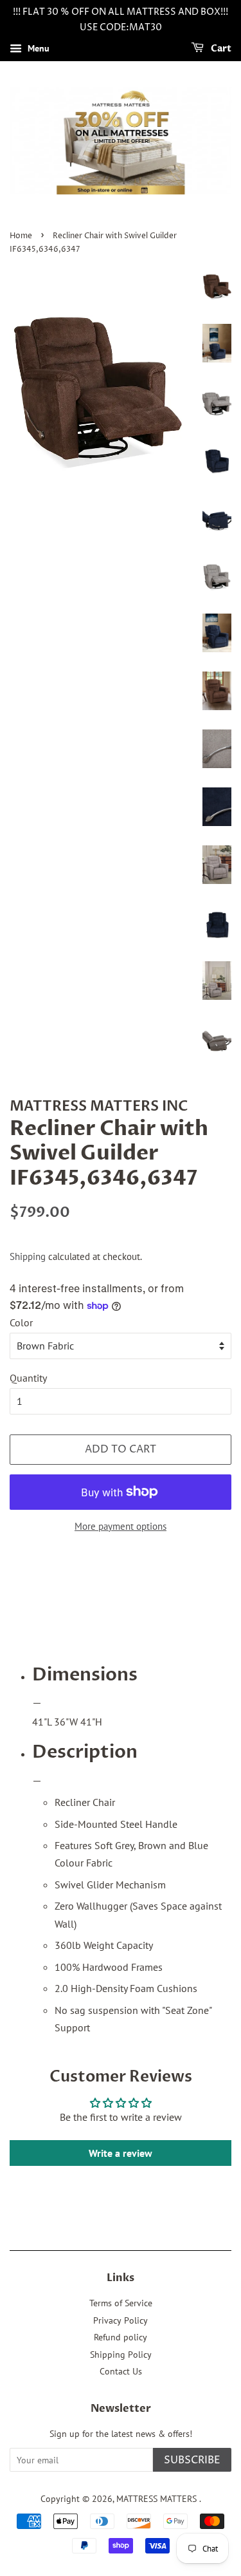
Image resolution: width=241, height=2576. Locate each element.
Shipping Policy (121, 2355)
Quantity (28, 1378)
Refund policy (121, 2337)
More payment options (121, 1526)
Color (21, 1322)
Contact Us (121, 2371)
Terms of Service (121, 2303)
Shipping (28, 1256)
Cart (220, 49)
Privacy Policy (121, 2320)
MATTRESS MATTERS (158, 2499)
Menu (37, 48)
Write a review (121, 2153)
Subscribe (192, 2460)
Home (21, 236)
